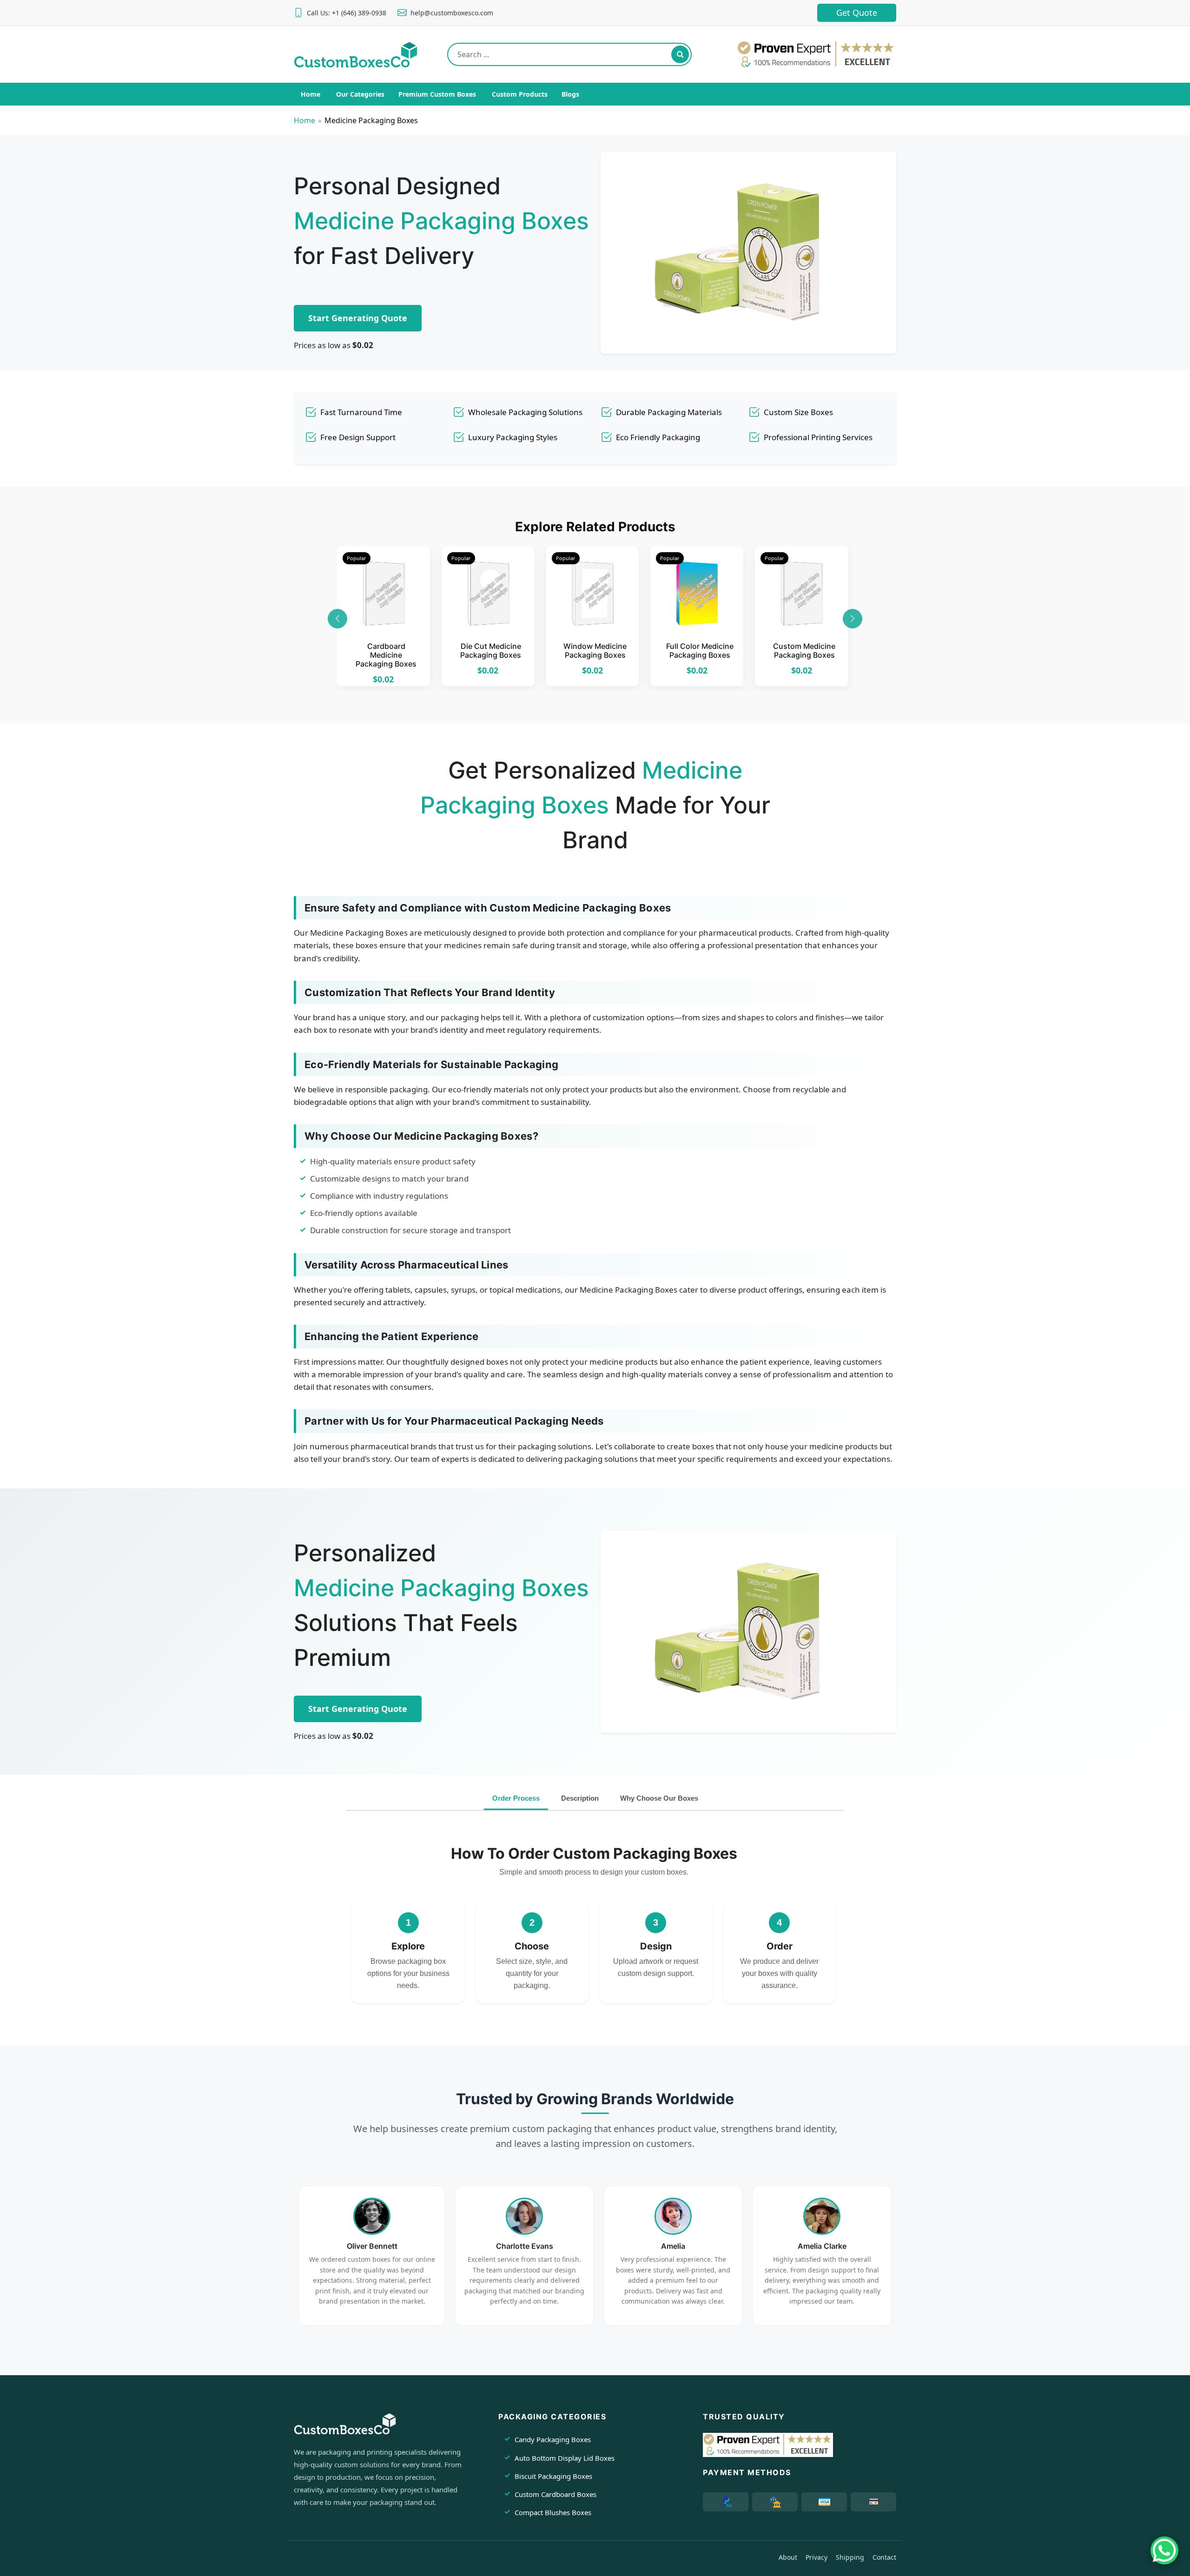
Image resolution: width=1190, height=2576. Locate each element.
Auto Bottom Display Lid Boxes (565, 2458)
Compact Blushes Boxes (553, 2512)
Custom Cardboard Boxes (555, 2494)
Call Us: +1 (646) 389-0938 (347, 13)
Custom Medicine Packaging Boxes (804, 651)
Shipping (850, 2557)
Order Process (516, 1798)
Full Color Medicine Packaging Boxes (700, 651)
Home (304, 120)
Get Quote (857, 13)
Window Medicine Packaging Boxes (595, 651)
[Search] (680, 54)
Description (580, 1798)
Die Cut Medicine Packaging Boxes (491, 651)
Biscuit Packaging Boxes (553, 2476)
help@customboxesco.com (452, 13)
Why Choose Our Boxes (659, 1798)
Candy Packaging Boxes (553, 2439)
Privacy (816, 2557)
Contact (884, 2557)
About (788, 2557)
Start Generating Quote (358, 318)
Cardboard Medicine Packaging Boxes (386, 655)
